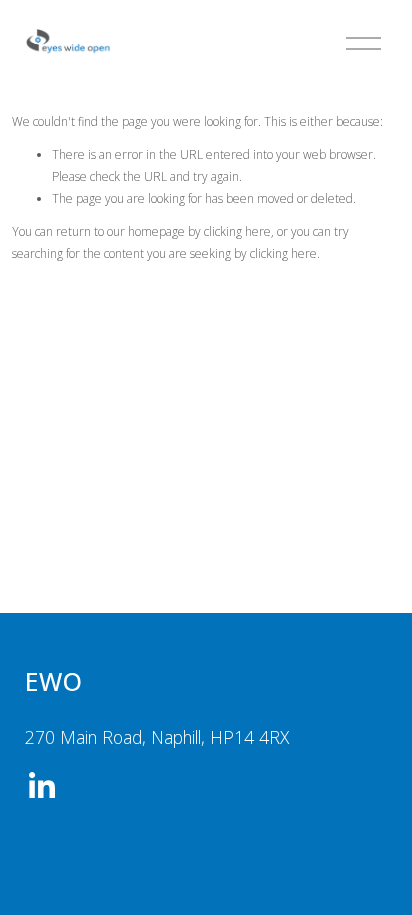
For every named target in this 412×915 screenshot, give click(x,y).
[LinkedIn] (41, 786)
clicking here (237, 231)
